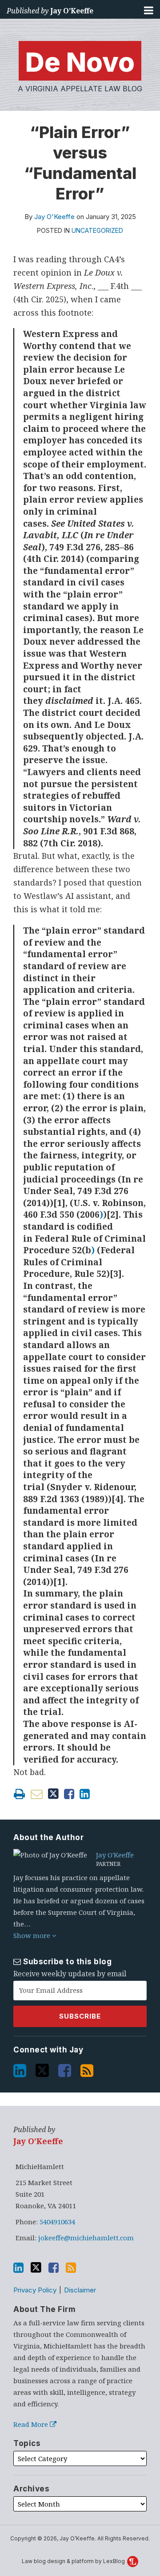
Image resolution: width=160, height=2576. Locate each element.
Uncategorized (97, 230)
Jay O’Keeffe (72, 11)
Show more (33, 1935)
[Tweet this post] (53, 1794)
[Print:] (19, 1794)
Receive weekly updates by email (70, 1974)
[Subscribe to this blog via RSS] (88, 2068)
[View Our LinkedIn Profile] (21, 2068)
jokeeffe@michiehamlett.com (86, 2238)
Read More (32, 2424)
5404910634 (57, 2222)
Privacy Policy (35, 2290)
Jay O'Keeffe (54, 217)
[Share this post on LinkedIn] (85, 1794)
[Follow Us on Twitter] (43, 2068)
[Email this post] (37, 1794)
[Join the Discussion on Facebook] (66, 2068)
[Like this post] (69, 1794)
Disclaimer (80, 2290)
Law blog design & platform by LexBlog (74, 2561)
